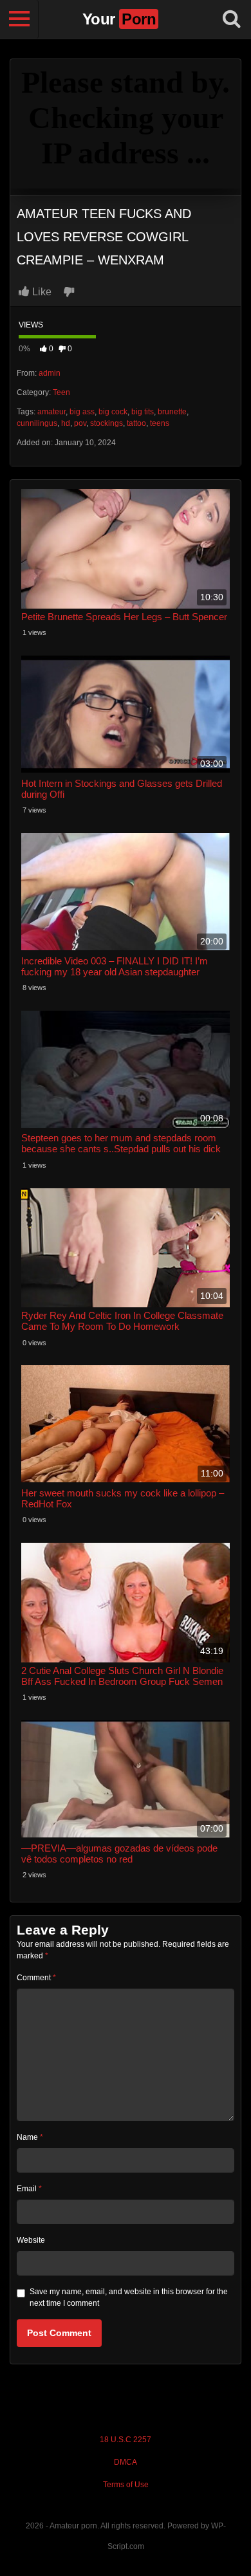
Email (29, 2189)
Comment (36, 1978)
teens (160, 423)
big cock (113, 412)
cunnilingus (37, 423)
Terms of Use (126, 2485)
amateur (51, 412)
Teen (61, 392)
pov (80, 423)
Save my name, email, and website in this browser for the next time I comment (129, 2297)
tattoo (136, 423)
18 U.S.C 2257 (126, 2440)
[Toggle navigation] (19, 19)
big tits (143, 412)
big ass (82, 412)
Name (30, 2137)
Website (31, 2240)
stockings (107, 423)
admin (50, 373)
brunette (172, 412)
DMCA (126, 2462)
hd (66, 423)
